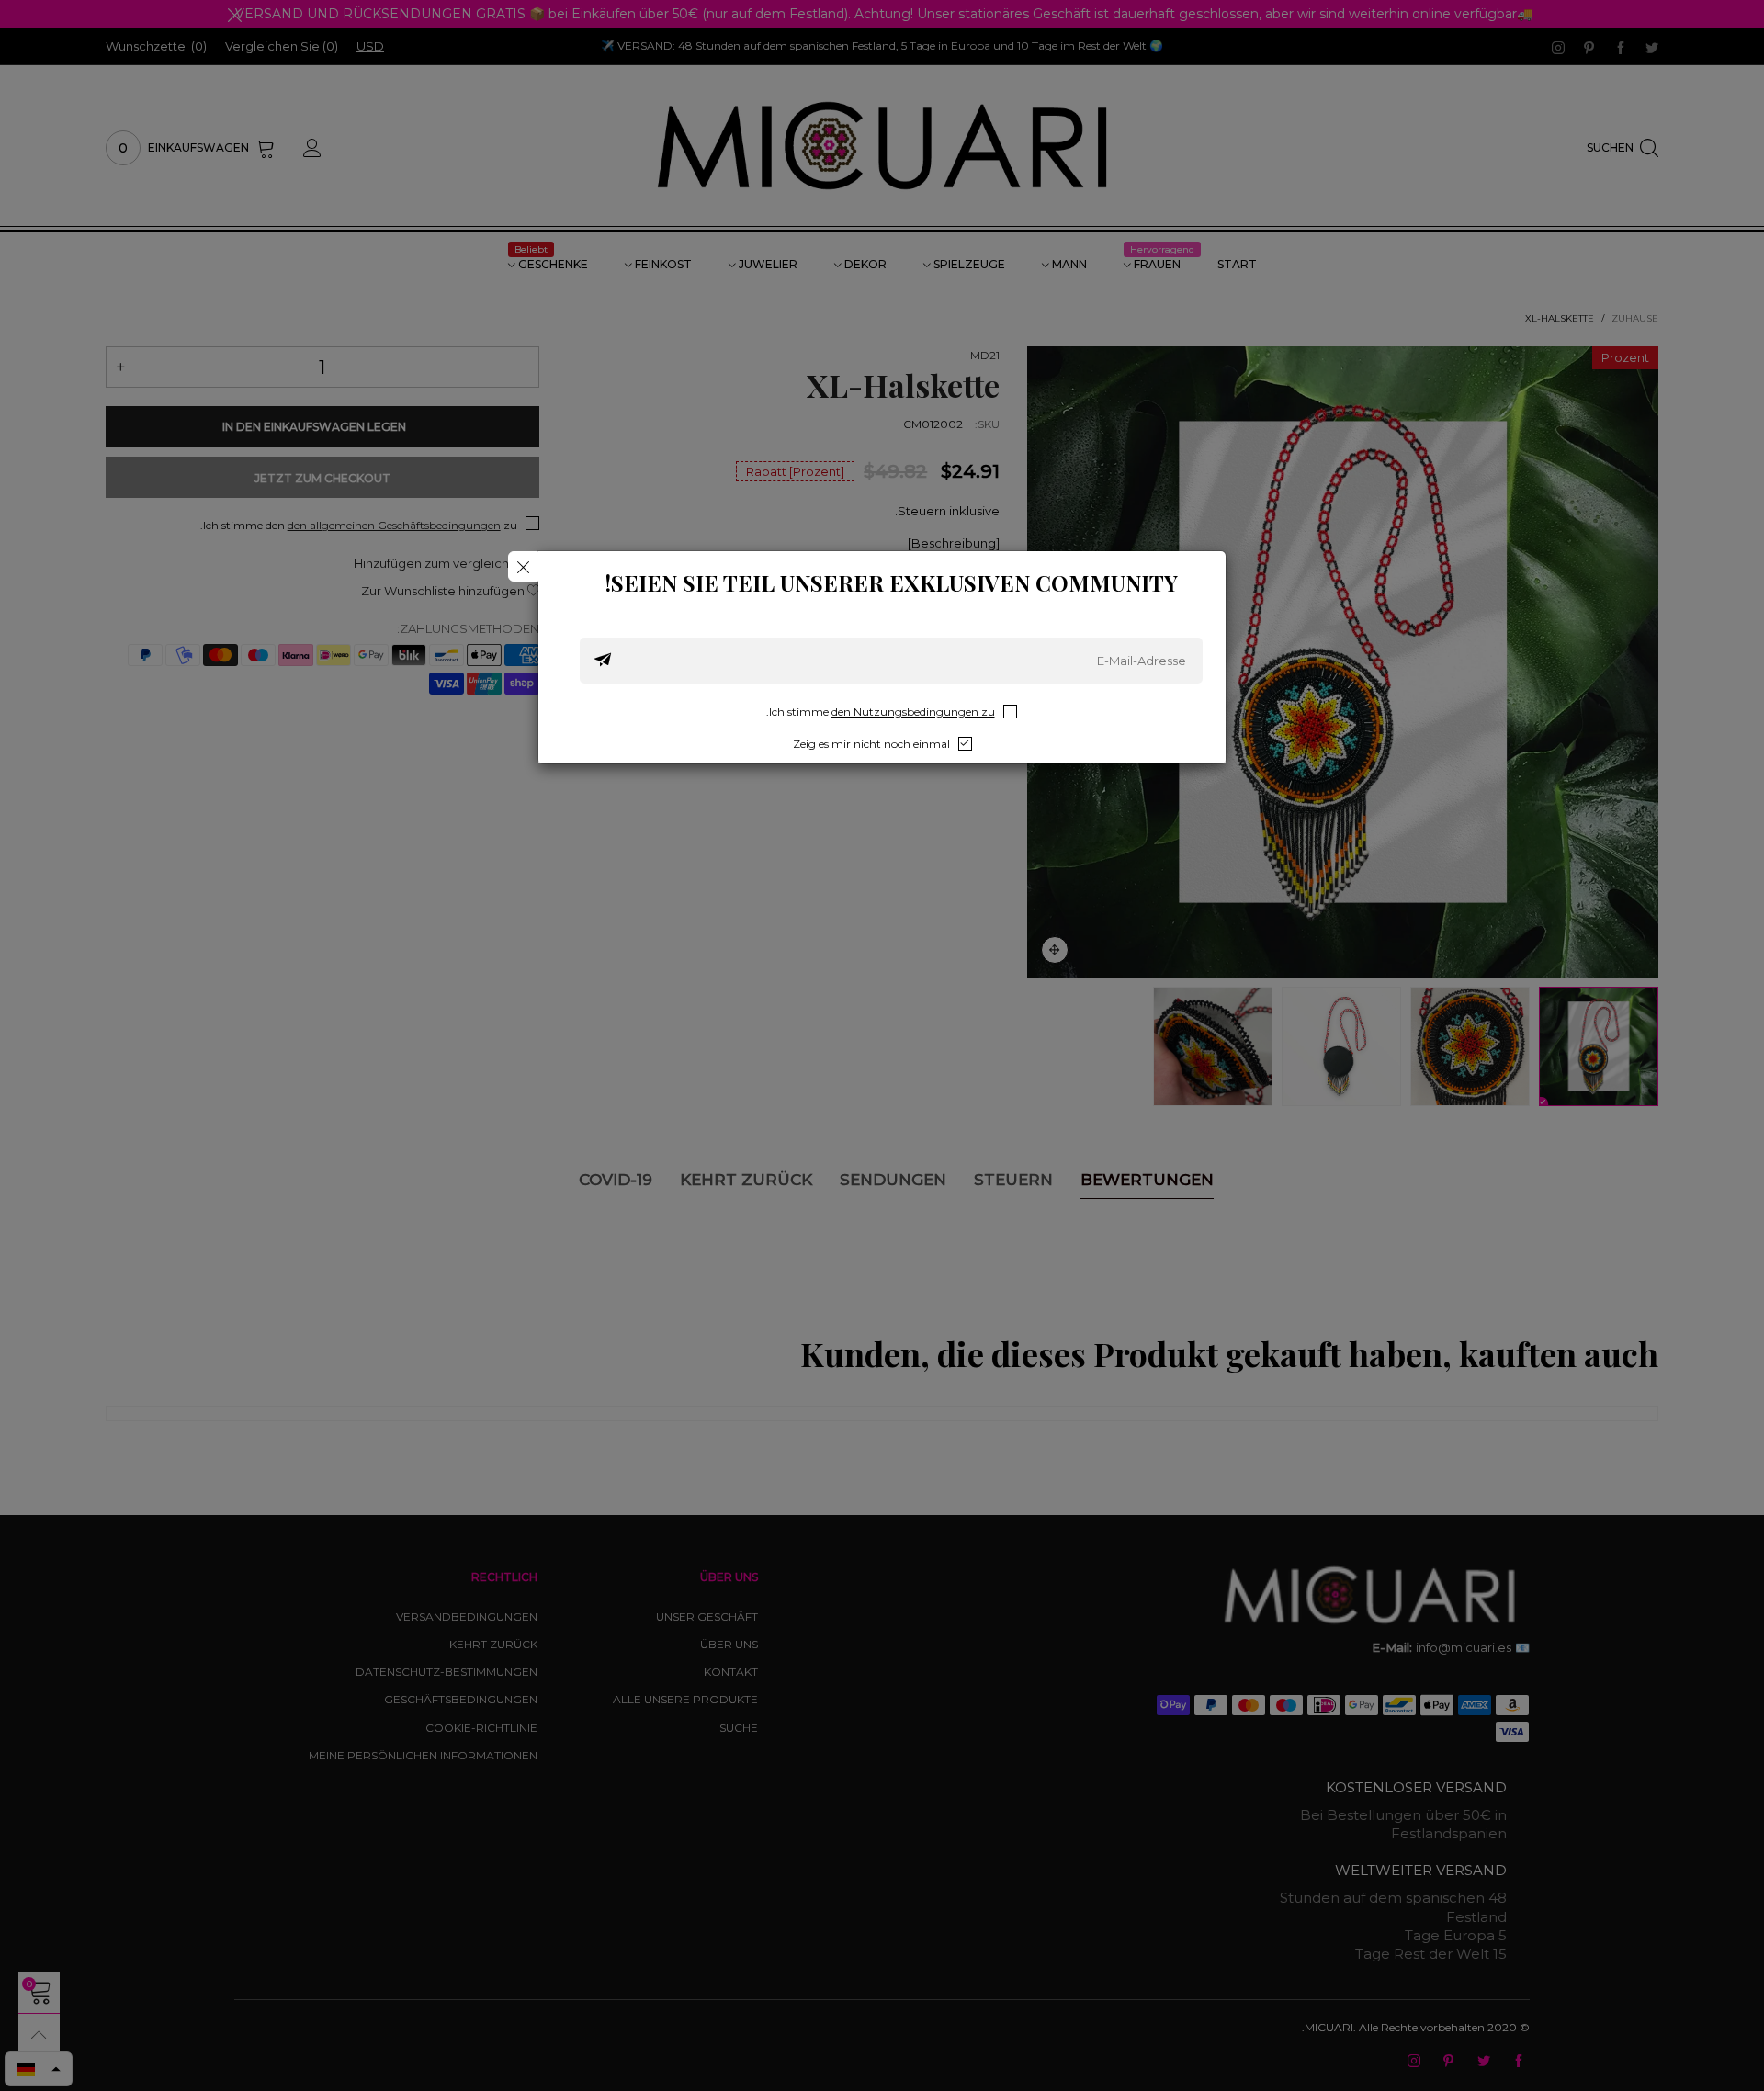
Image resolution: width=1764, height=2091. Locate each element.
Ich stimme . (881, 712)
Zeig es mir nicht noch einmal (871, 744)
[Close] (523, 566)
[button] (603, 661)
